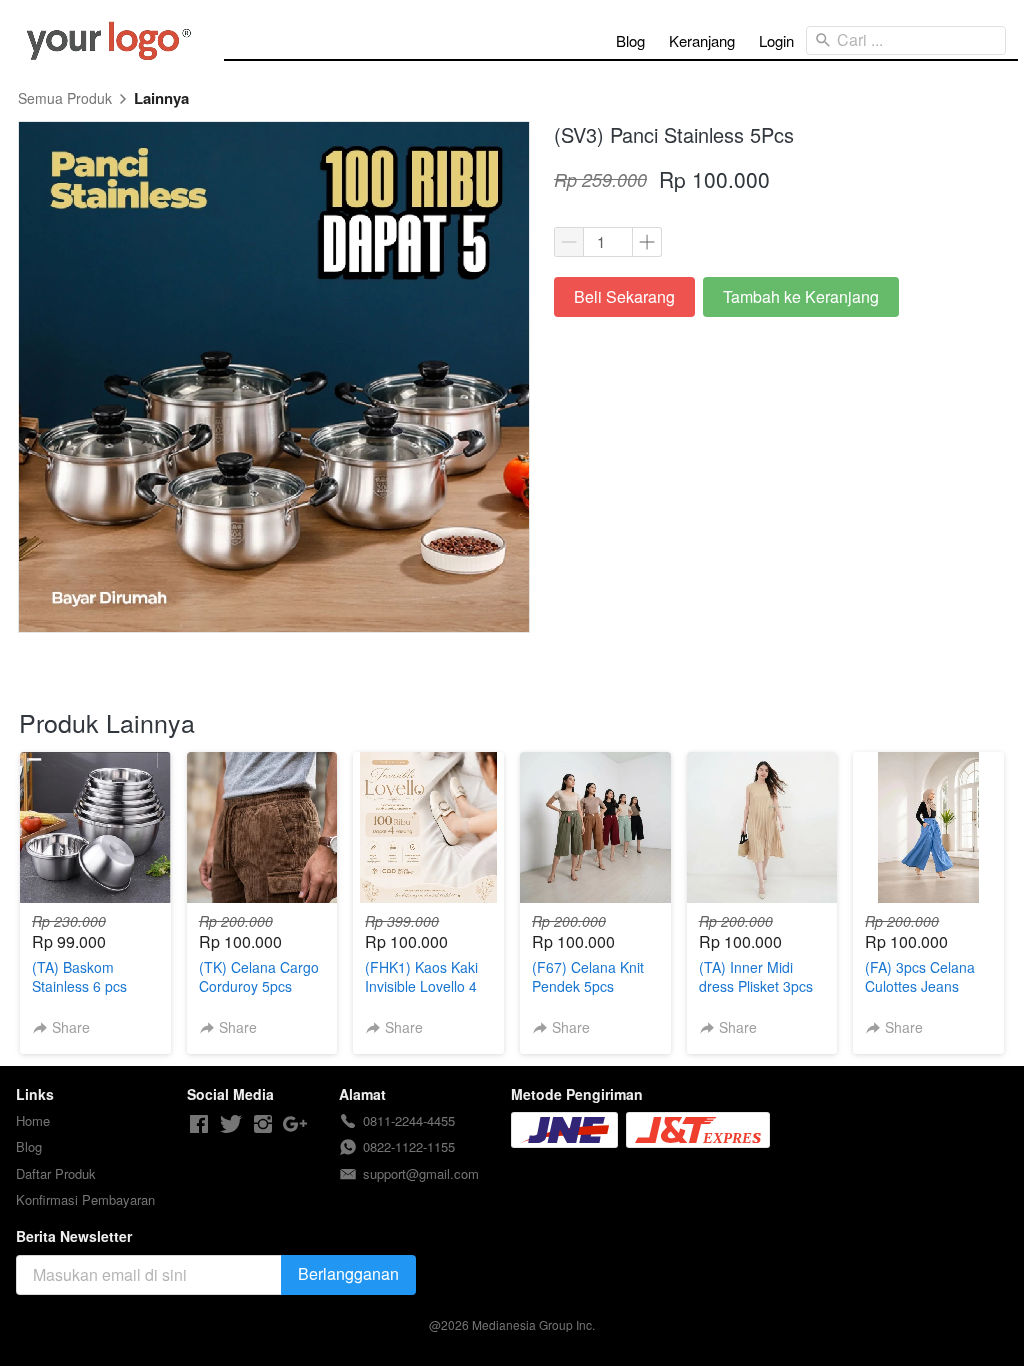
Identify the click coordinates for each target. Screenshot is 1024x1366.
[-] (199, 1124)
